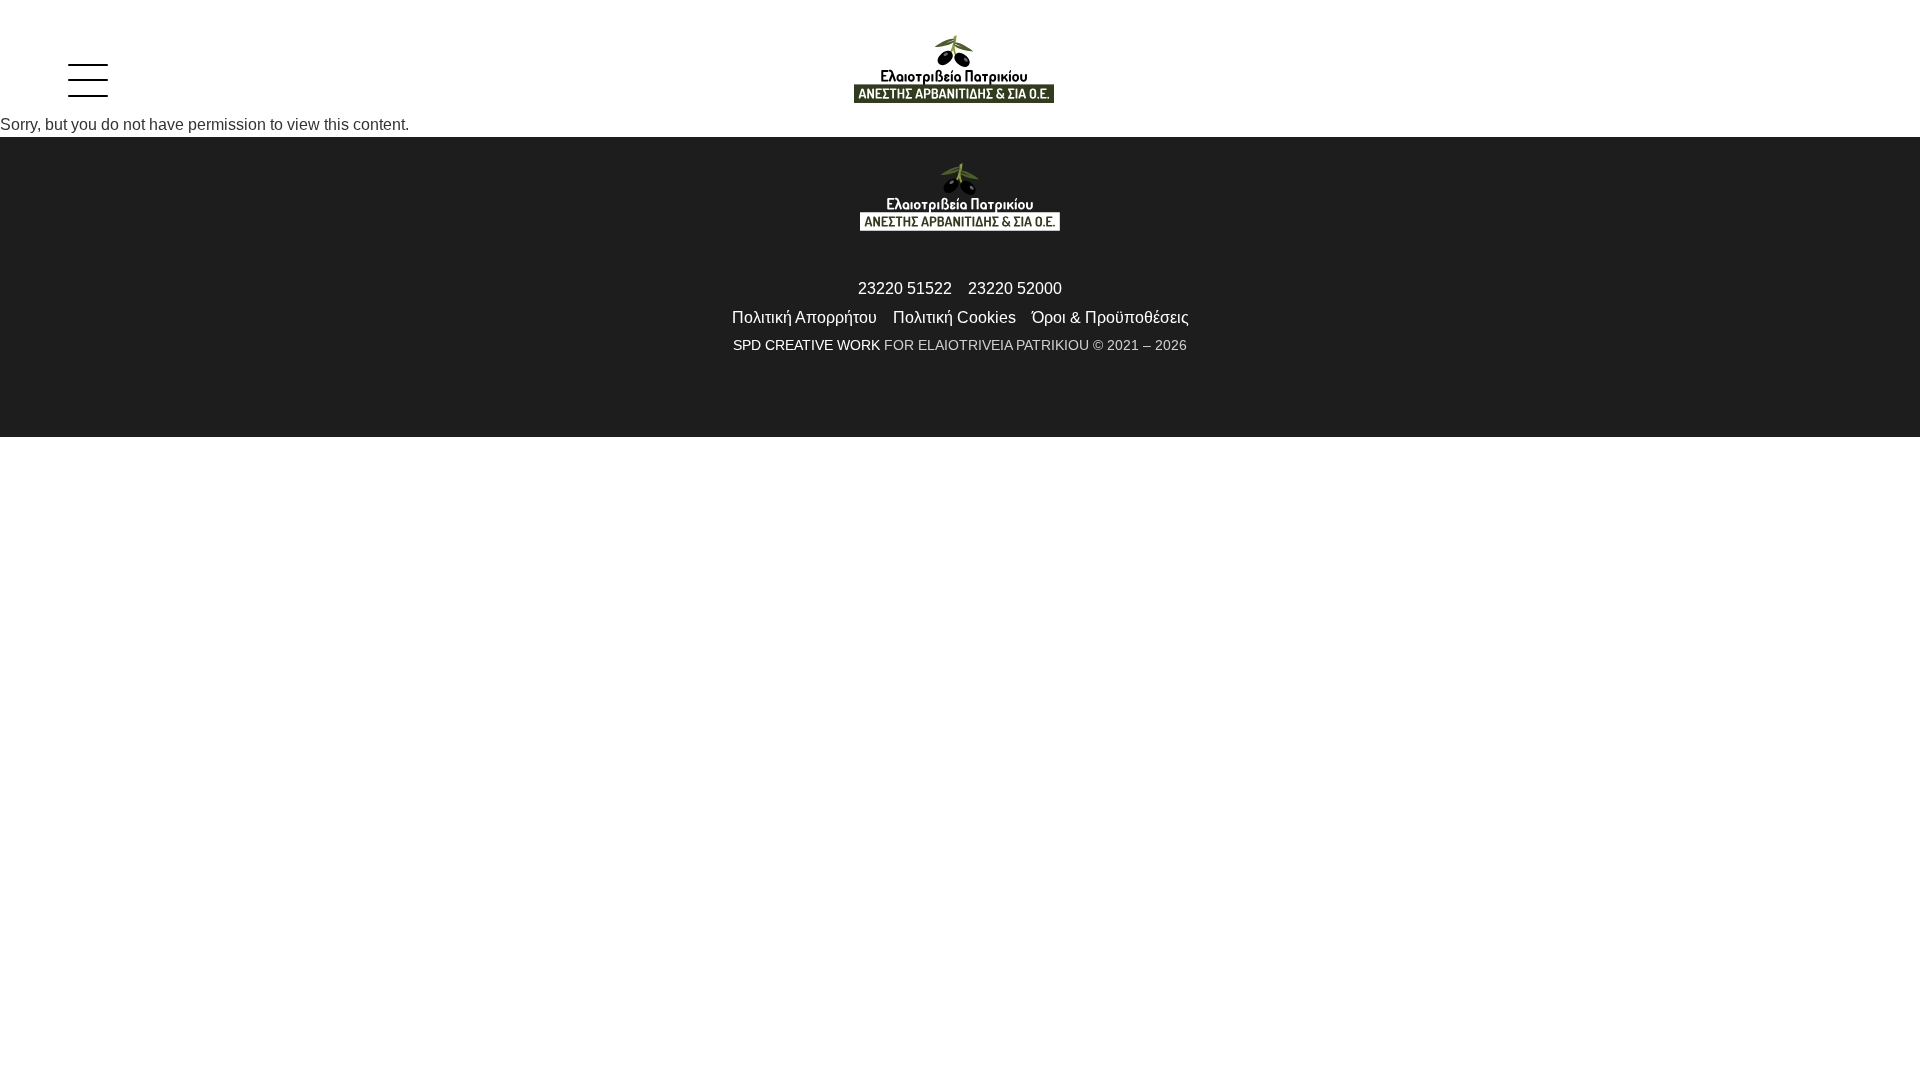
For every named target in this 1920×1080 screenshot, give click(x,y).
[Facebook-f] (941, 415)
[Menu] (64, 72)
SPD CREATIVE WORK (806, 345)
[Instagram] (979, 415)
